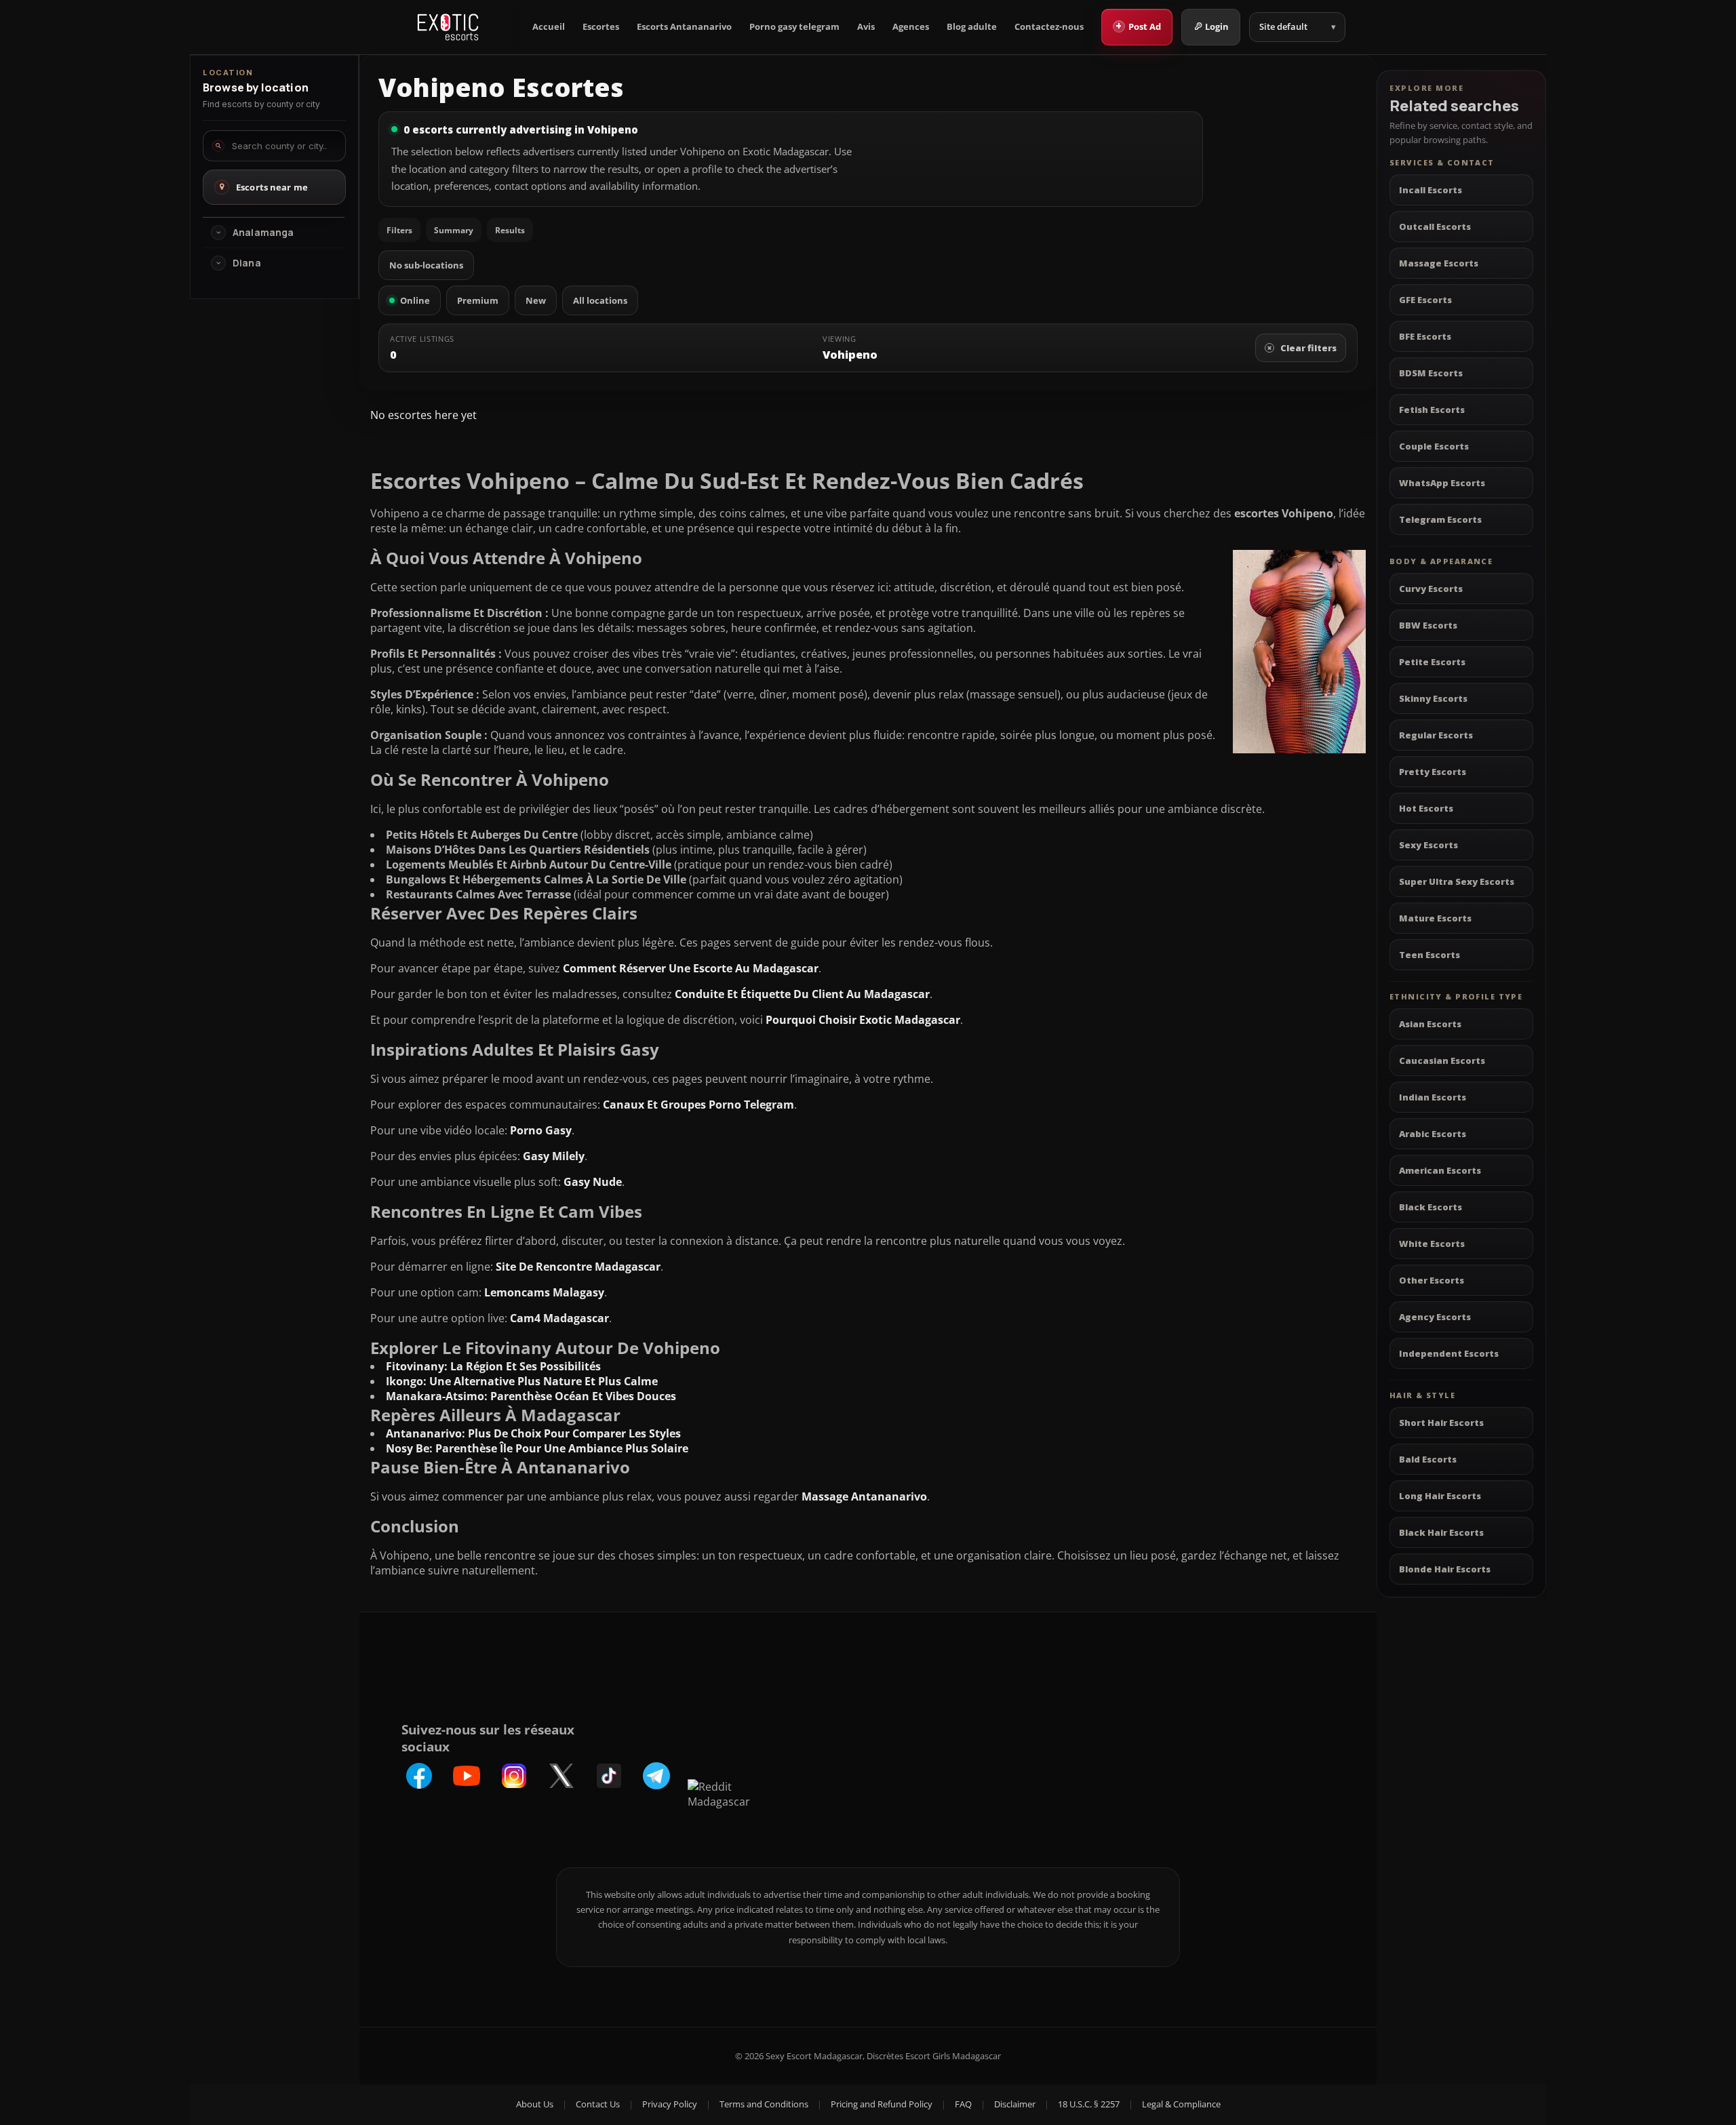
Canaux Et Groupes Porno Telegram (698, 1105)
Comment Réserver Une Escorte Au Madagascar (691, 968)
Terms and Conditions (764, 2104)
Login (1217, 26)
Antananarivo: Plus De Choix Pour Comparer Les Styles (533, 1433)
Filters (399, 230)
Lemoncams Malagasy (544, 1292)
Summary (454, 230)
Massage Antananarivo (864, 1496)
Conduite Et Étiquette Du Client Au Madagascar (802, 994)
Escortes (601, 27)
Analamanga (263, 233)
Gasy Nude (593, 1182)
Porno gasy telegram (794, 27)
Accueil (549, 27)
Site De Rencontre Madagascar (578, 1267)
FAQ (963, 2104)
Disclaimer (1015, 2104)
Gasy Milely (554, 1156)
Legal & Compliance (1181, 2104)
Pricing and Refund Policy (882, 2104)
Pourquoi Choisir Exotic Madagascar (863, 1020)
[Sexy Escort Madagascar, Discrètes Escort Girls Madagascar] (448, 27)
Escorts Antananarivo (684, 27)
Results (510, 230)
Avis (866, 27)
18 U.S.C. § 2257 (1089, 2104)
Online (415, 300)
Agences (911, 27)
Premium (478, 300)
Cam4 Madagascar (559, 1318)
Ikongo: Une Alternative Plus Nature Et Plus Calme (522, 1381)
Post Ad (1138, 26)
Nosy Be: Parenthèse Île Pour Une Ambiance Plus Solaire (537, 1448)
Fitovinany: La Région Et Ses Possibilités (493, 1366)
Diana (247, 263)
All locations (600, 300)
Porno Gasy (541, 1130)
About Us (535, 2104)
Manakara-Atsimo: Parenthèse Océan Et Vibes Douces (531, 1396)
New (536, 300)
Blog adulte (972, 27)
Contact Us (598, 2104)
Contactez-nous (1049, 27)
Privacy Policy (670, 2104)
